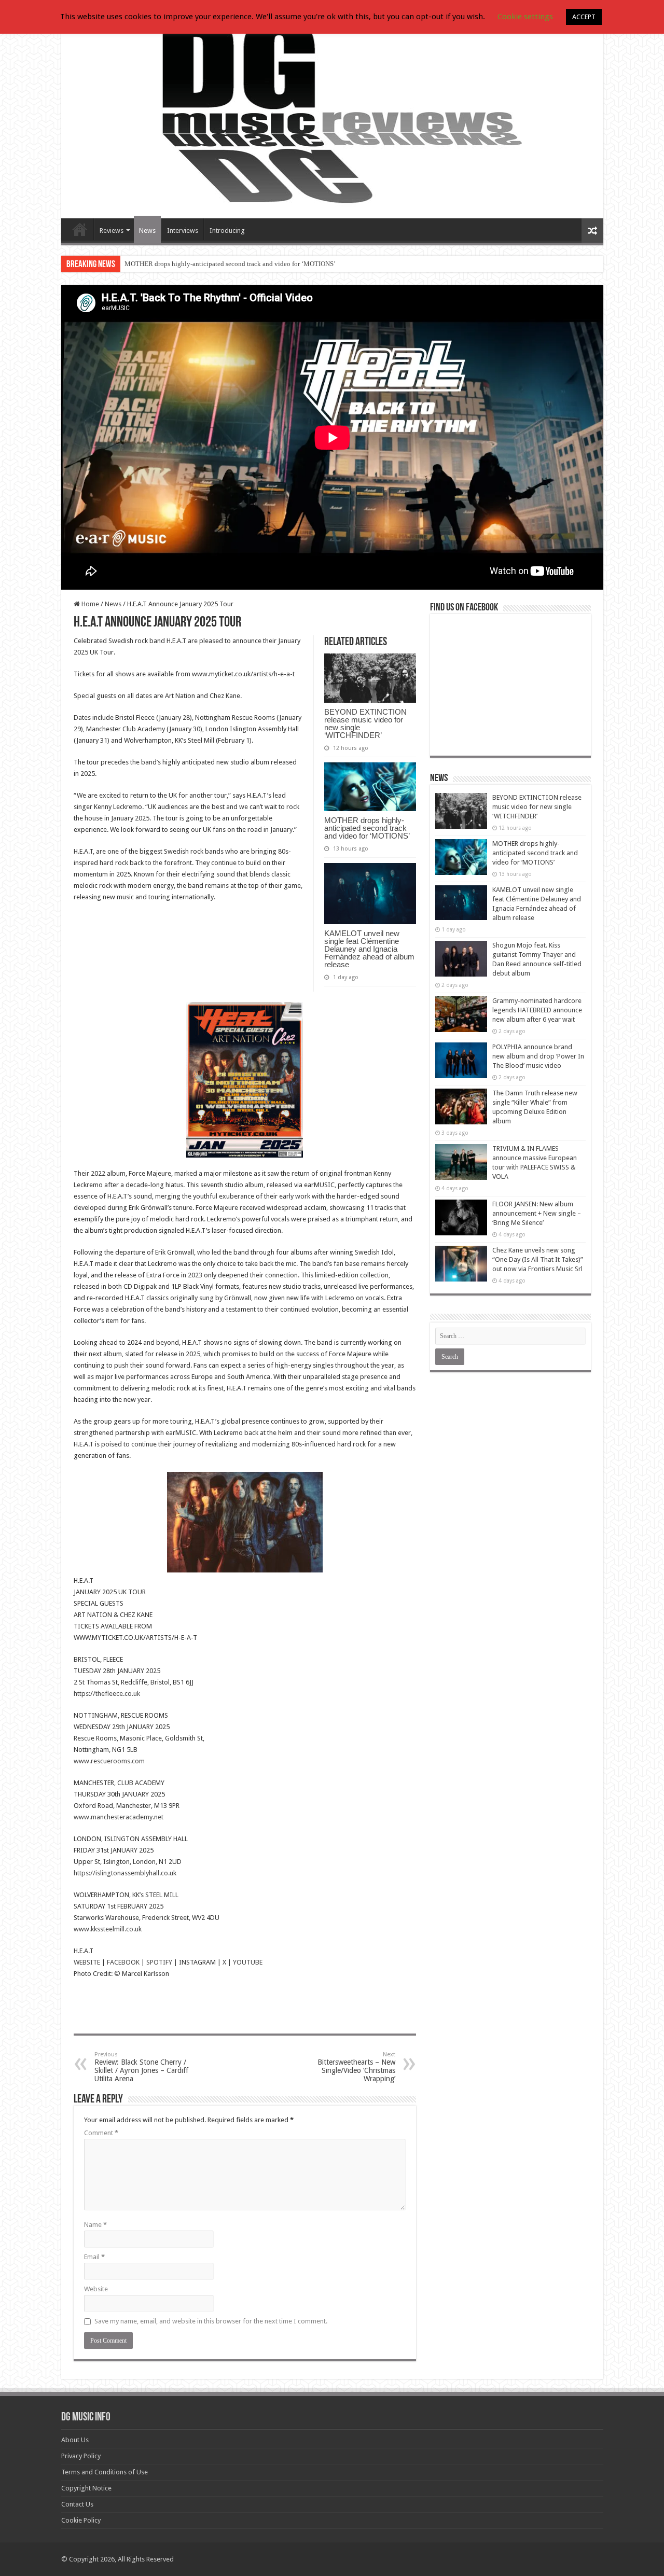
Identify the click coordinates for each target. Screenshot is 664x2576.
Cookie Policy (81, 2520)
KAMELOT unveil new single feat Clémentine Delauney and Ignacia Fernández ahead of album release (369, 949)
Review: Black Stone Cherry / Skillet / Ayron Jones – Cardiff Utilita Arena (141, 2067)
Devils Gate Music (80, 229)
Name (95, 2225)
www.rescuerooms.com (109, 1761)
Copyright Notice (86, 2488)
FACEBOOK (123, 1962)
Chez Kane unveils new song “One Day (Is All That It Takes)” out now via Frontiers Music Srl (538, 1259)
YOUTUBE (248, 1962)
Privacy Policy (81, 2456)
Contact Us (77, 2504)
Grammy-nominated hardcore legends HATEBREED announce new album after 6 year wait (537, 1010)
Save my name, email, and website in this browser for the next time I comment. (211, 2321)
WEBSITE (87, 1962)
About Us (75, 2440)
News (147, 231)
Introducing (227, 231)
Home (89, 604)
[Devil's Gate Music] (332, 115)
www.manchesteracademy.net (119, 1817)
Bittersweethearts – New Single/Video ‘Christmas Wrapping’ (356, 2067)
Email (94, 2257)
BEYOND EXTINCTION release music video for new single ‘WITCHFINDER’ (365, 723)
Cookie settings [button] (525, 17)
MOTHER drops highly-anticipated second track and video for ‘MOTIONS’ (230, 264)
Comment (101, 2133)
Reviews (112, 231)
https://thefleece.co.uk (107, 1694)
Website (96, 2289)
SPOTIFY (159, 1962)
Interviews (183, 231)
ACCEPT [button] (584, 17)
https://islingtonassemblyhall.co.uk (125, 1873)
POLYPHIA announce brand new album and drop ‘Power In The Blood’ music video (538, 1056)
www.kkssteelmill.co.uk (108, 1929)
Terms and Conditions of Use (105, 2472)
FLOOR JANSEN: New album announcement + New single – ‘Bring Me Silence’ (537, 1213)
